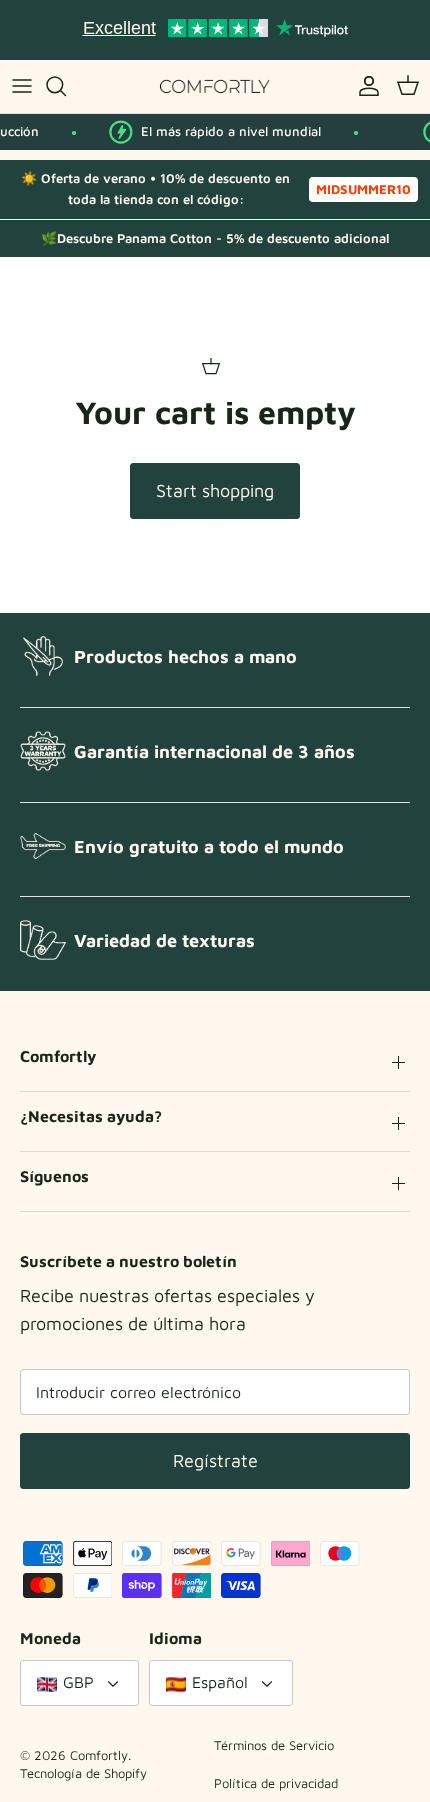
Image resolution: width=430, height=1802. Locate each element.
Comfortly (99, 1755)
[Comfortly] (215, 86)
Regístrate (215, 1460)
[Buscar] (66, 86)
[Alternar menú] (22, 86)
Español (220, 1682)
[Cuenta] (364, 86)
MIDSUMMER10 (363, 189)
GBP (78, 1682)
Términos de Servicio (274, 1745)
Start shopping (215, 490)
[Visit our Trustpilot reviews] (215, 30)
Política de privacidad (276, 1783)
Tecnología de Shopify (83, 1773)
